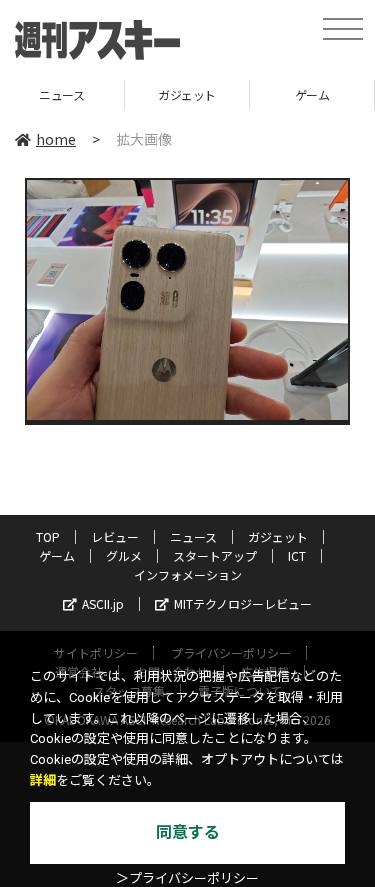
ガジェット (132, 94)
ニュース (193, 536)
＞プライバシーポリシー (187, 878)
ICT (297, 555)
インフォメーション (188, 574)
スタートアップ (215, 555)
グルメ (124, 555)
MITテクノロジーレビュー (243, 603)
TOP (48, 536)
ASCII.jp (103, 603)
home (56, 139)
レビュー (115, 536)
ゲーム (256, 94)
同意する (188, 832)
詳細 (43, 780)
